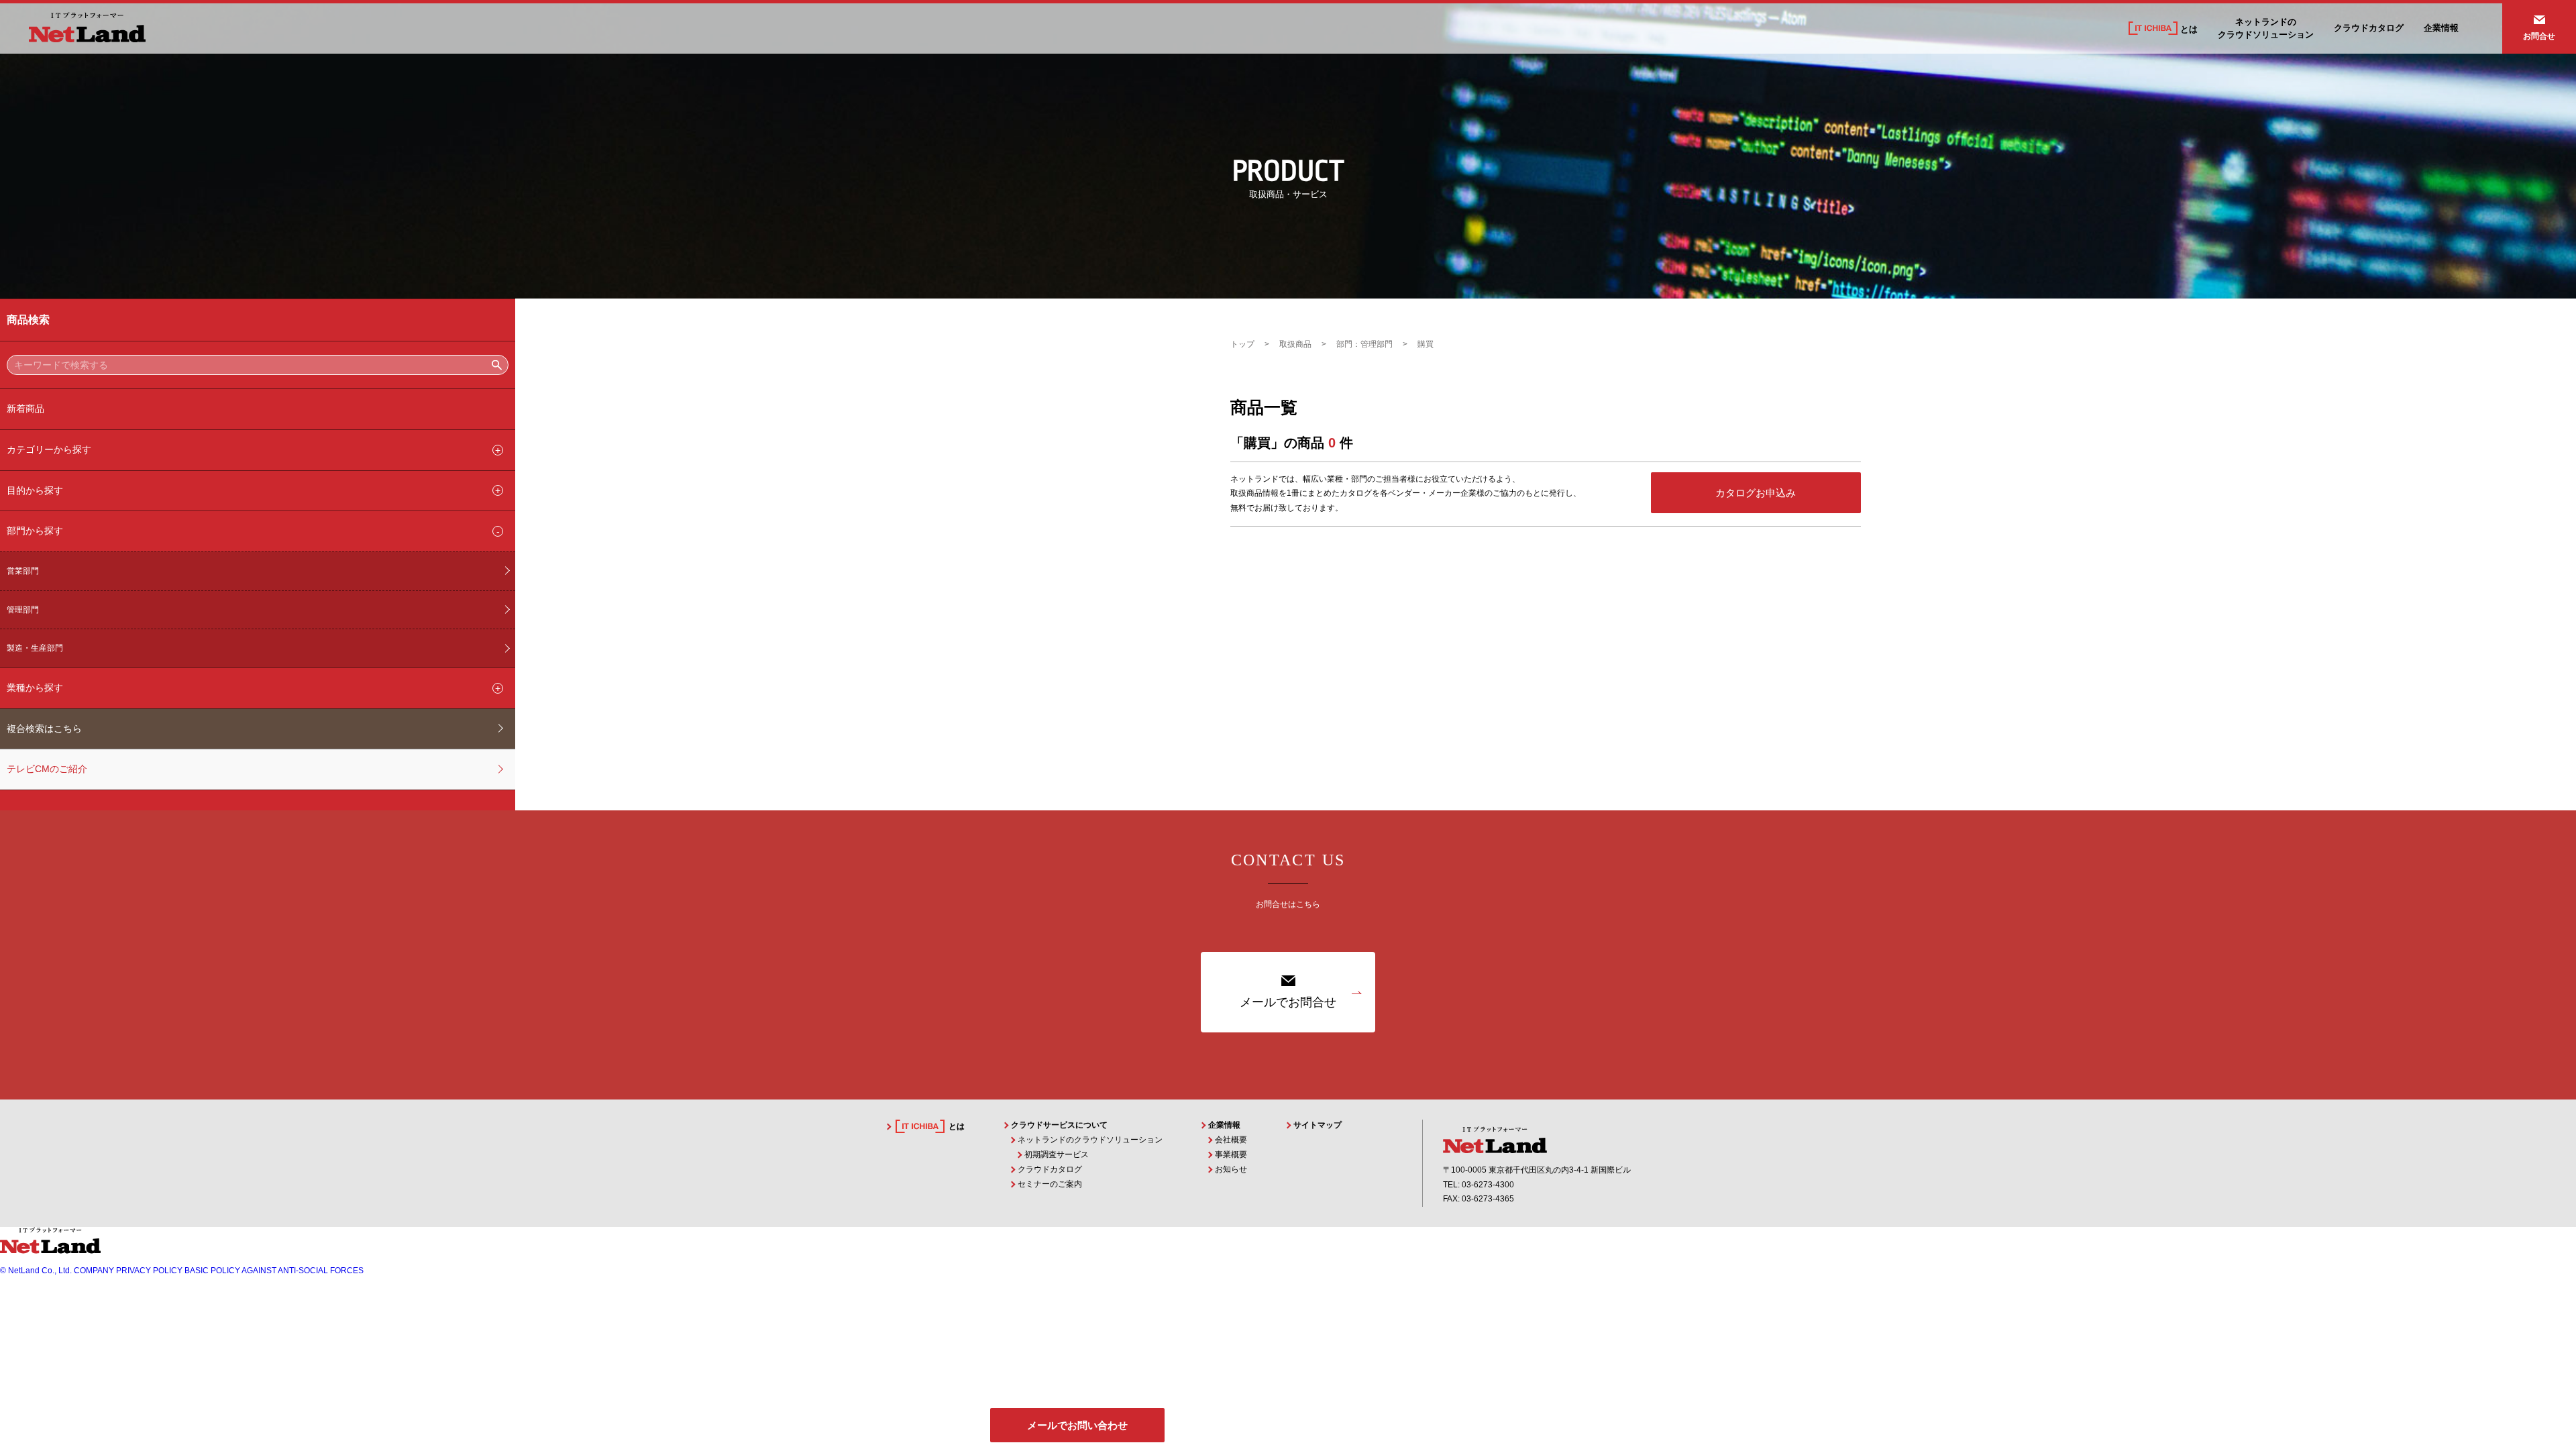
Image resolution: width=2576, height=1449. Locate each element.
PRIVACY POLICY (149, 1271)
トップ (1242, 344)
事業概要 (1231, 1155)
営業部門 (23, 571)
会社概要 (1231, 1140)
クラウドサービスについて (1059, 1125)
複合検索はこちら (44, 729)
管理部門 (23, 610)
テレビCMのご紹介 (47, 769)
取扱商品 (1295, 344)
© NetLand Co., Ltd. (36, 1271)
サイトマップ (1318, 1125)
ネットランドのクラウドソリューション (1090, 1140)
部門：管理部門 (1364, 344)
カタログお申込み (1756, 493)
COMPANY (94, 1271)
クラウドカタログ (2369, 28)
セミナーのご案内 (1050, 1184)
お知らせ (1231, 1169)
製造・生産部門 (35, 648)
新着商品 (25, 409)
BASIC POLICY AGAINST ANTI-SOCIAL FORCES (274, 1271)
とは (2188, 29)
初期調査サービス (1057, 1155)
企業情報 (2441, 28)
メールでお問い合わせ (1077, 1425)
